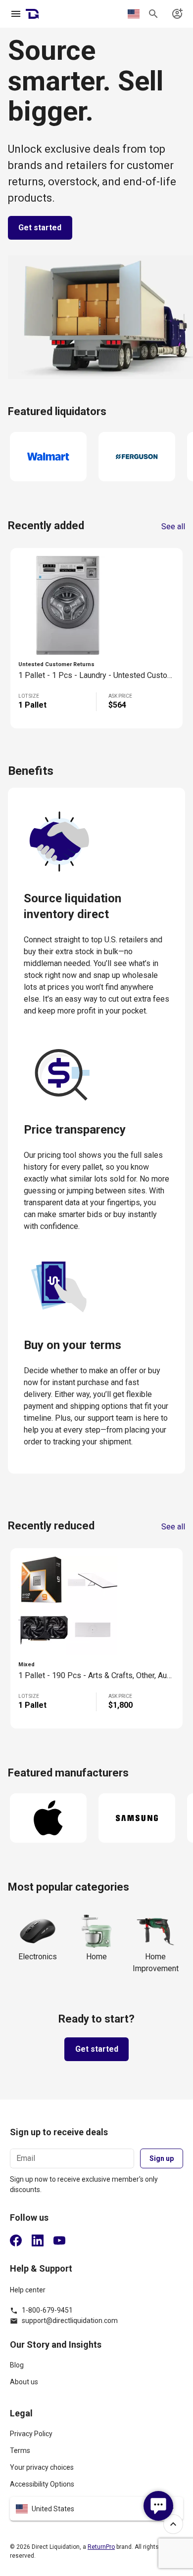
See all (173, 527)
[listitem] (96, 2369)
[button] (96, 2509)
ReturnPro (101, 2547)
